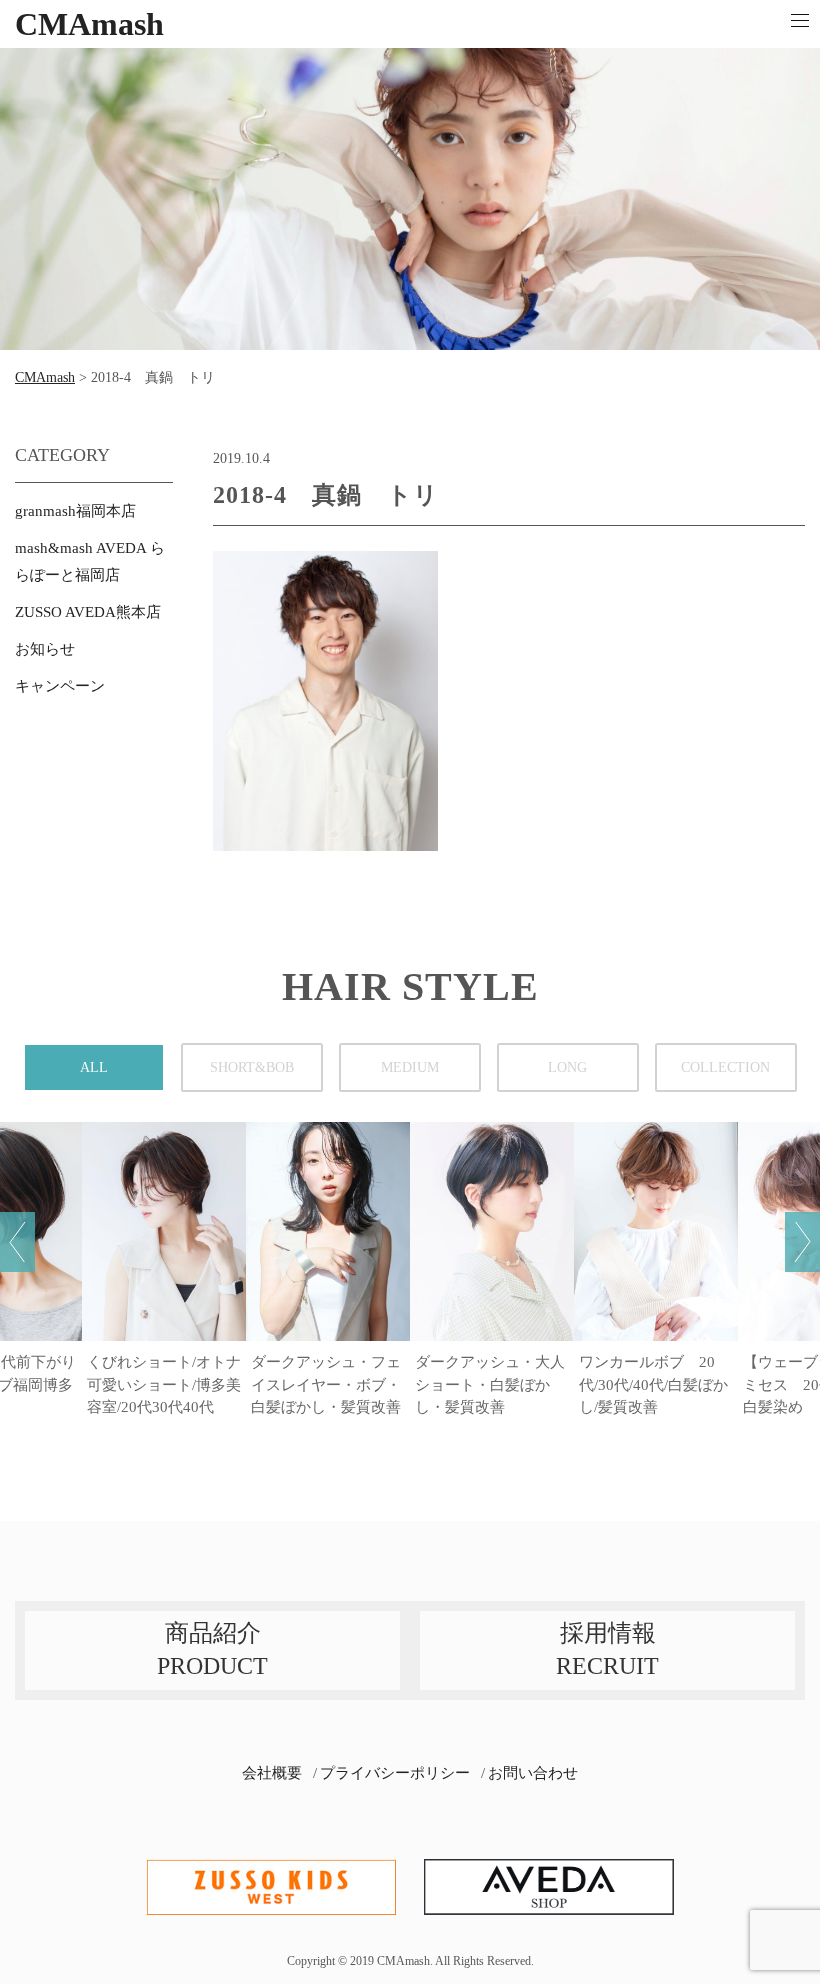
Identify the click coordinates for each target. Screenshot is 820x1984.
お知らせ (45, 649)
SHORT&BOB (252, 1067)
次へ (802, 1242)
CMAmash (89, 24)
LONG (567, 1067)
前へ (17, 1242)
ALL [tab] (94, 1067)
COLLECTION (725, 1067)
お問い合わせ (533, 1773)
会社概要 (272, 1773)
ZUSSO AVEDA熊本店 (88, 612)
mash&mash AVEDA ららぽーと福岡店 (90, 561)
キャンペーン (60, 686)
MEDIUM (410, 1067)
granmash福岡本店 (75, 511)
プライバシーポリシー (395, 1773)
